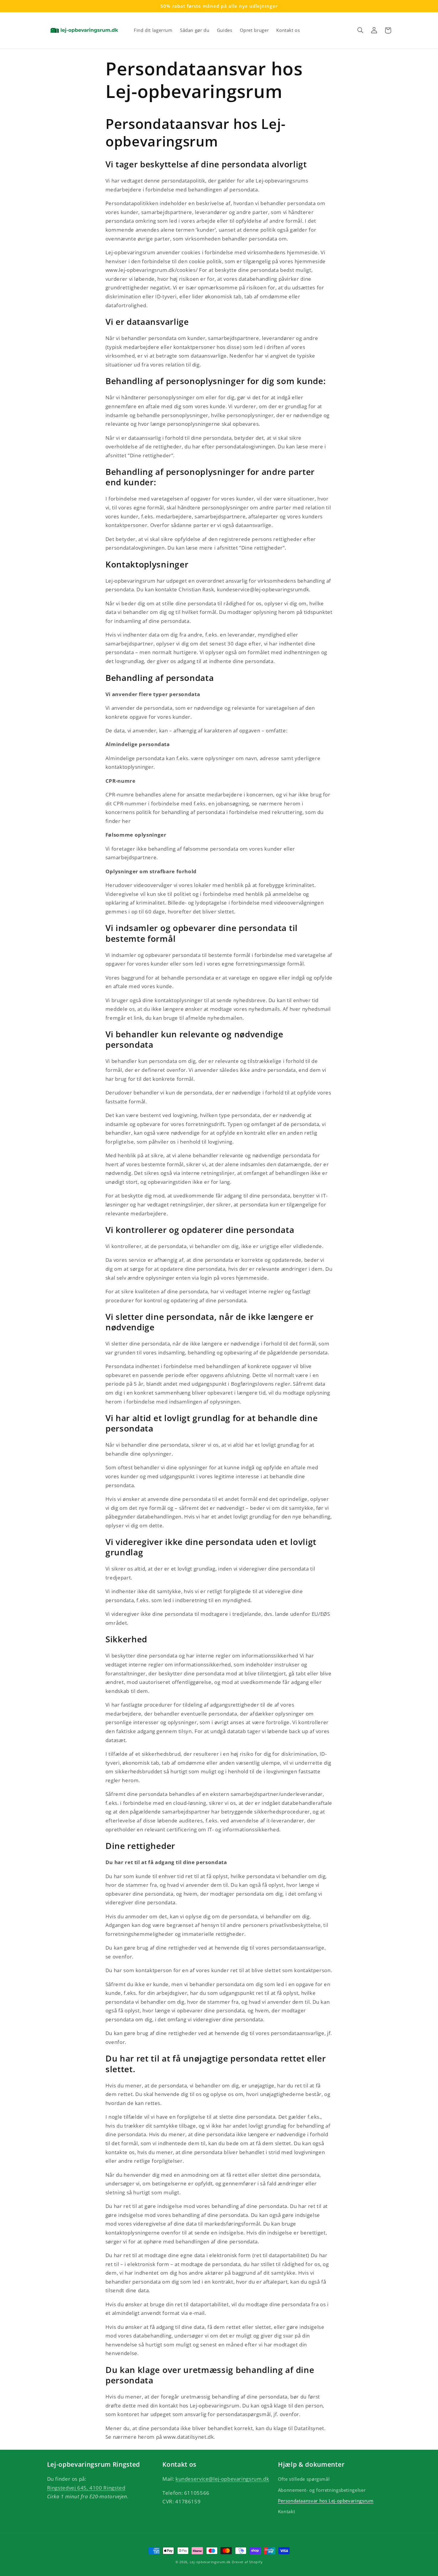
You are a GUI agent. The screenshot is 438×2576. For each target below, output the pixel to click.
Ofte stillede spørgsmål (304, 2479)
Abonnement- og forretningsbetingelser (322, 2490)
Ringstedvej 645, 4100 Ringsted (86, 2488)
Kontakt (286, 2511)
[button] (361, 30)
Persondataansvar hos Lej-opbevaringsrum (326, 2501)
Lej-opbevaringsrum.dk (210, 2562)
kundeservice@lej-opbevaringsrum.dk (222, 2479)
